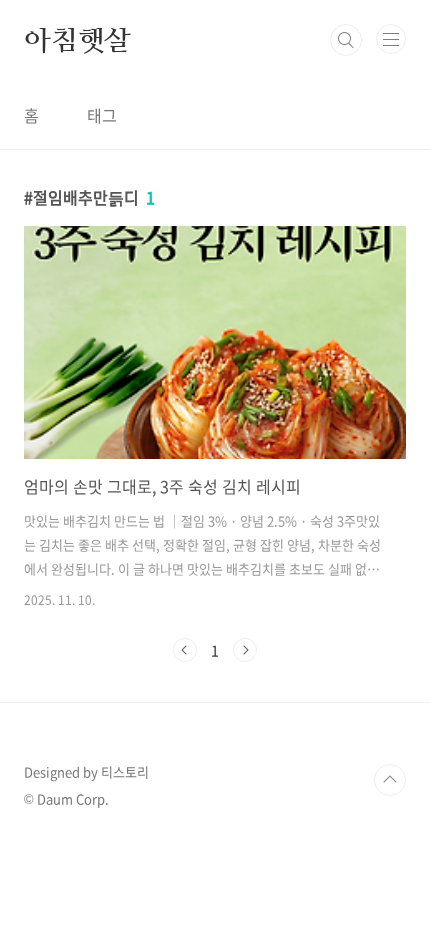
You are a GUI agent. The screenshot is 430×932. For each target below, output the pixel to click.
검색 (346, 40)
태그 (102, 115)
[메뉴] (391, 39)
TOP (390, 780)
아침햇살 (77, 40)
